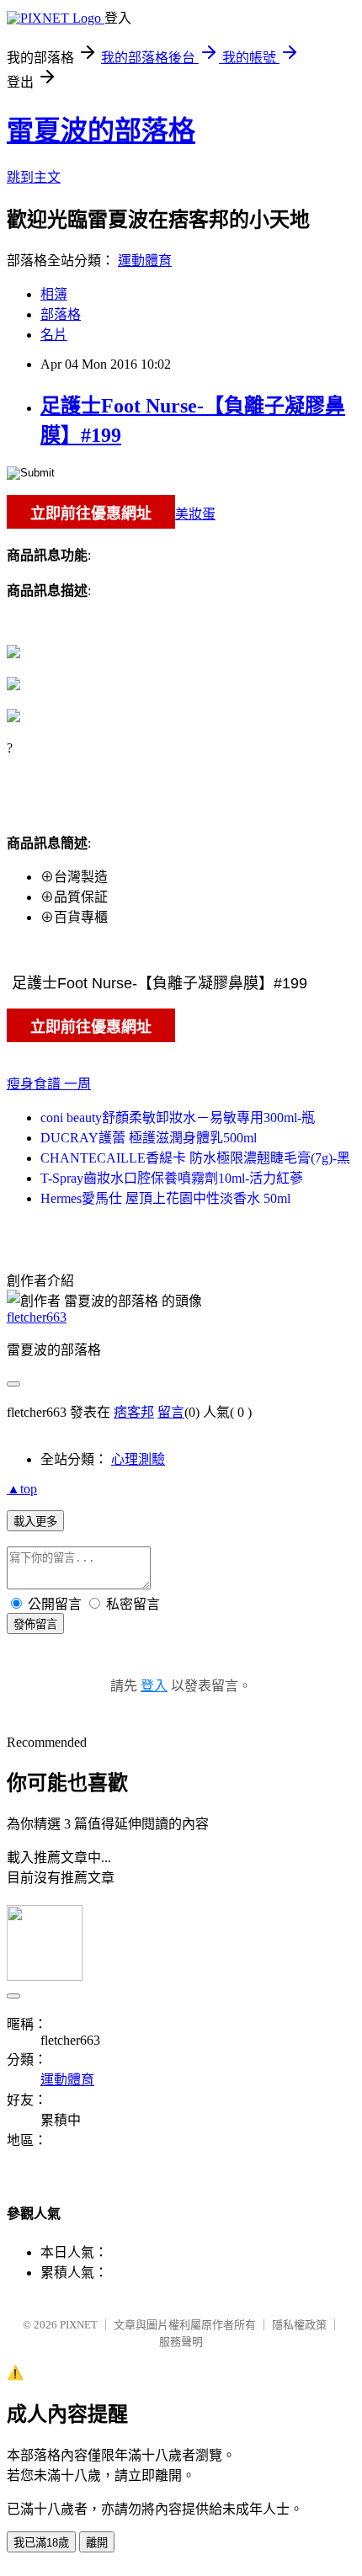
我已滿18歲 (41, 2543)
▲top (22, 1489)
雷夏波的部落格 (101, 130)
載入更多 (35, 1522)
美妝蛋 (195, 514)
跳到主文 (34, 177)
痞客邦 (134, 1412)
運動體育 (145, 261)
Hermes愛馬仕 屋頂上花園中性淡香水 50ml (165, 1198)
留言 (171, 1412)
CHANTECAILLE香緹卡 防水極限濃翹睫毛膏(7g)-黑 (195, 1158)
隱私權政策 (299, 2325)
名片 (54, 335)
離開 (97, 2543)
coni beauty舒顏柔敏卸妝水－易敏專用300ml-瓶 (178, 1118)
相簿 (54, 294)
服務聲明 (181, 2342)
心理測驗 (138, 1459)
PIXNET (79, 2325)
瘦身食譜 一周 (49, 1084)
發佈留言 (35, 1624)
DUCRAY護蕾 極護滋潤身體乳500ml (149, 1138)
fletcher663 (37, 1317)
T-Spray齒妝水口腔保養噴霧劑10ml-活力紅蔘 (172, 1178)
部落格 (61, 314)
